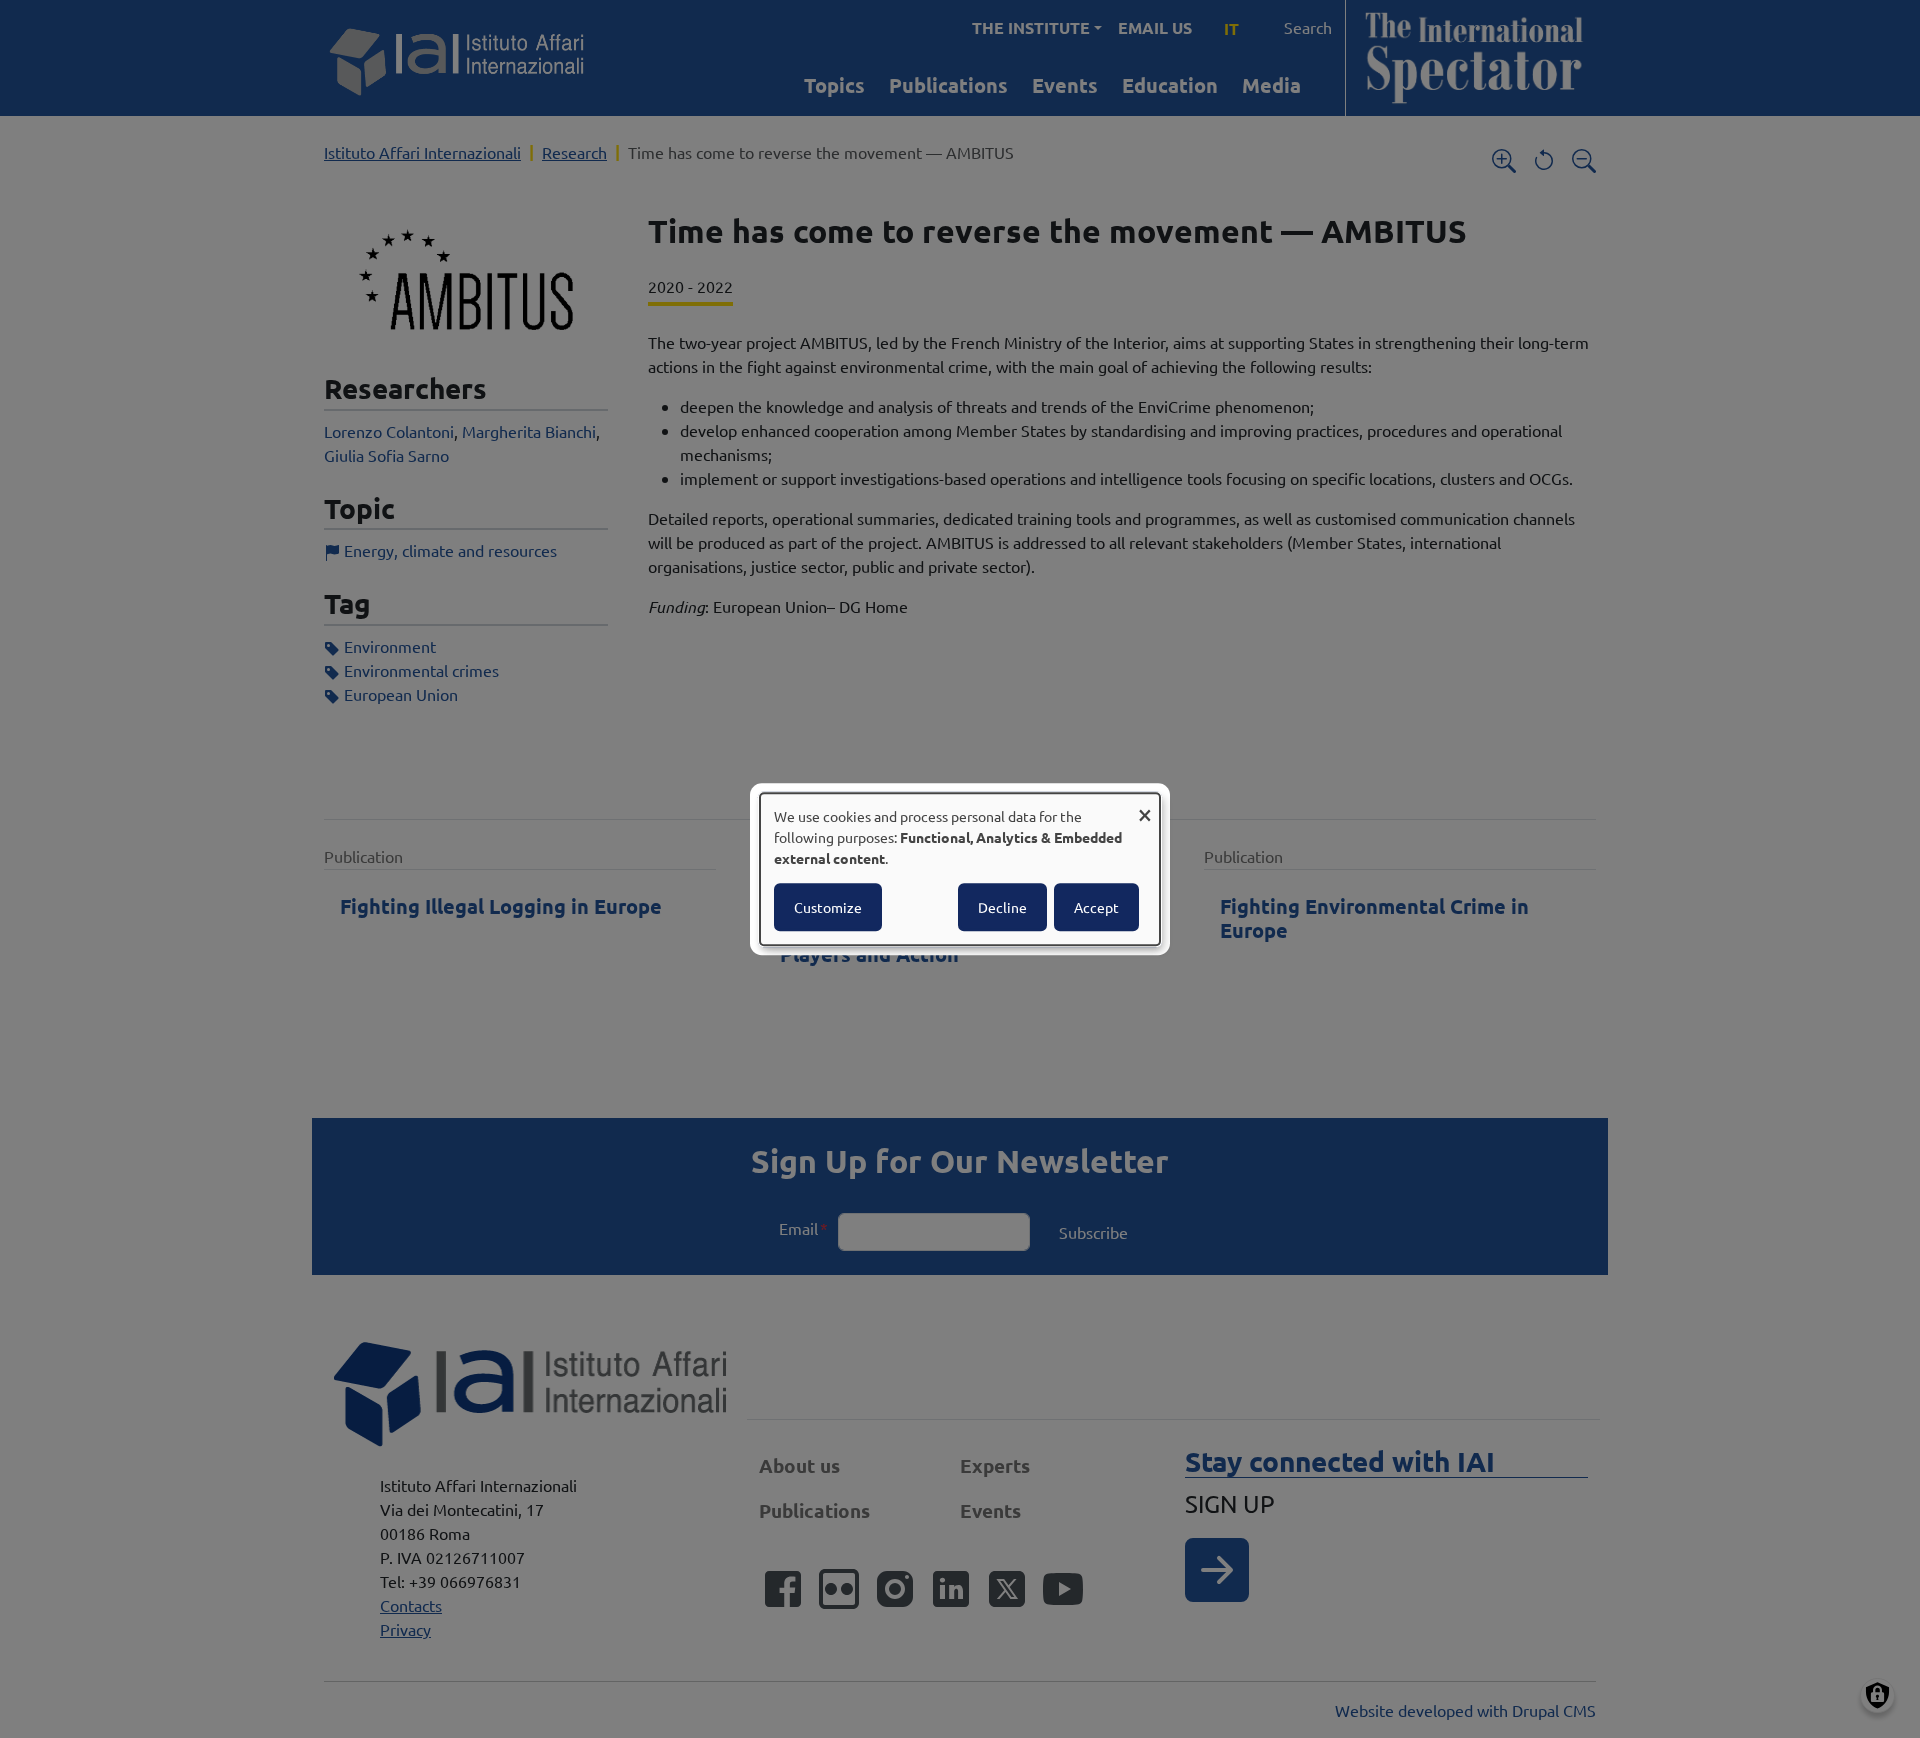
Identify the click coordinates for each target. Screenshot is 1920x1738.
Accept (1096, 907)
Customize (828, 907)
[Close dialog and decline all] (1145, 805)
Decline (1002, 907)
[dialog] (960, 869)
